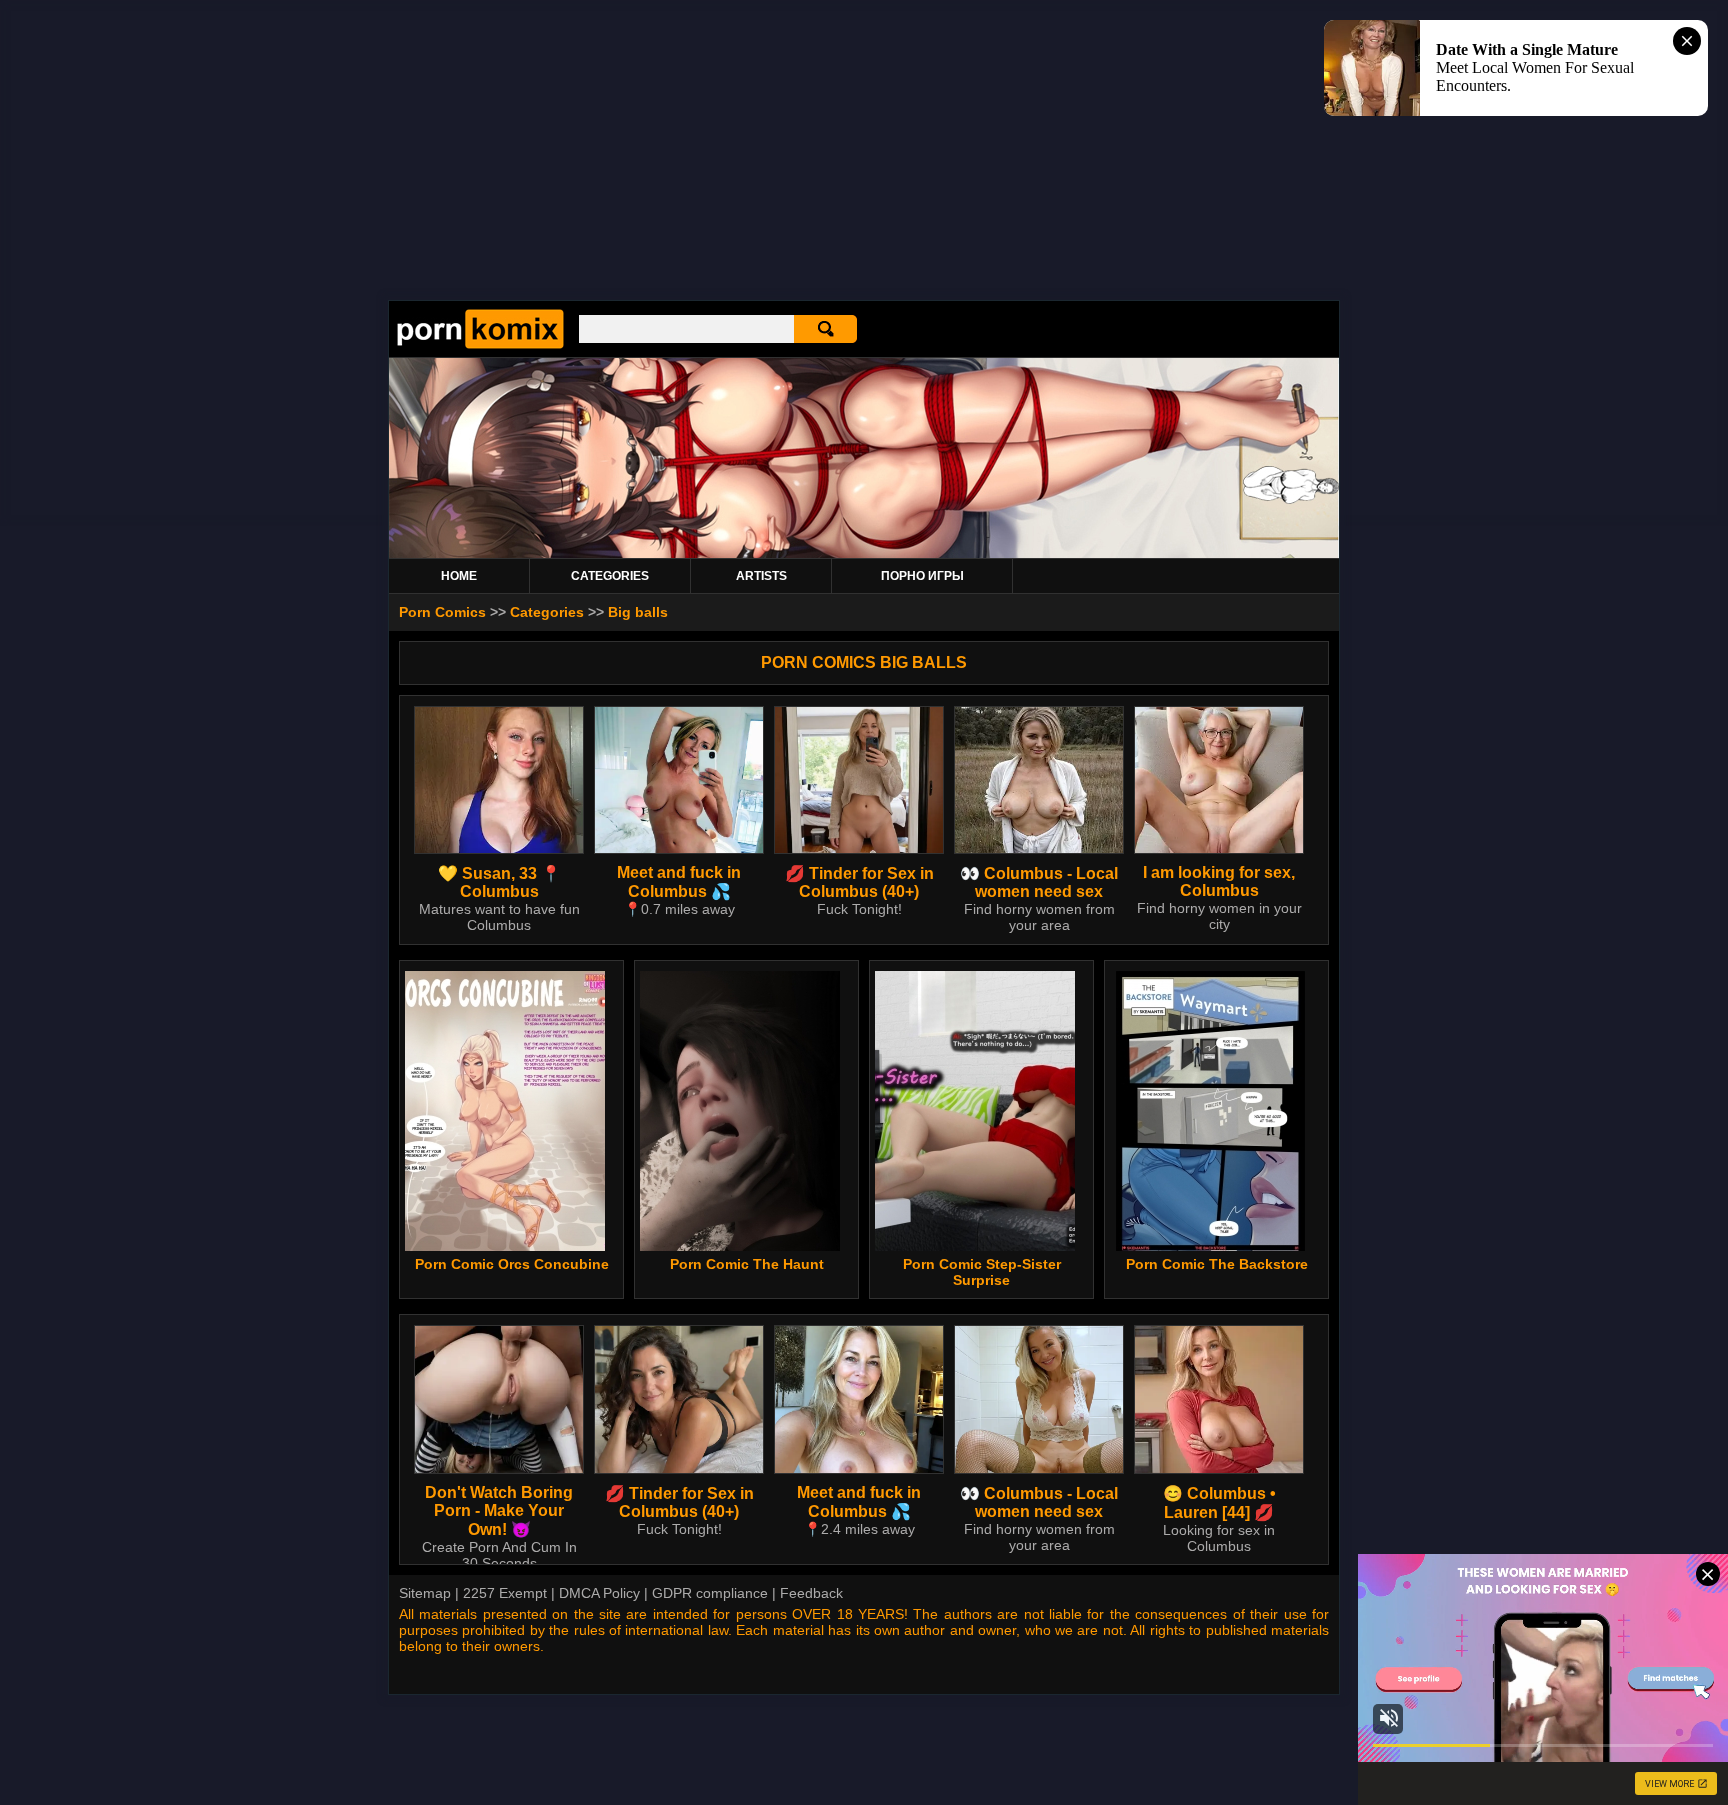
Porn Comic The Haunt (747, 1264)
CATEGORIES (610, 576)
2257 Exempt (505, 1593)
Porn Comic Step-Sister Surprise (982, 1272)
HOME (459, 576)
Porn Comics (442, 612)
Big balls (638, 612)
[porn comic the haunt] (740, 1111)
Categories (547, 612)
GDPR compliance (710, 1593)
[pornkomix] (480, 344)
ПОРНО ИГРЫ (922, 576)
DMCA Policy (599, 1593)
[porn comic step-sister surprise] (975, 1111)
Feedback (811, 1593)
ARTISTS (761, 576)
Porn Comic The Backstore (1217, 1264)
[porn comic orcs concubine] (505, 1111)
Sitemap (425, 1593)
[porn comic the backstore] (1210, 1111)
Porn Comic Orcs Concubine (512, 1264)
